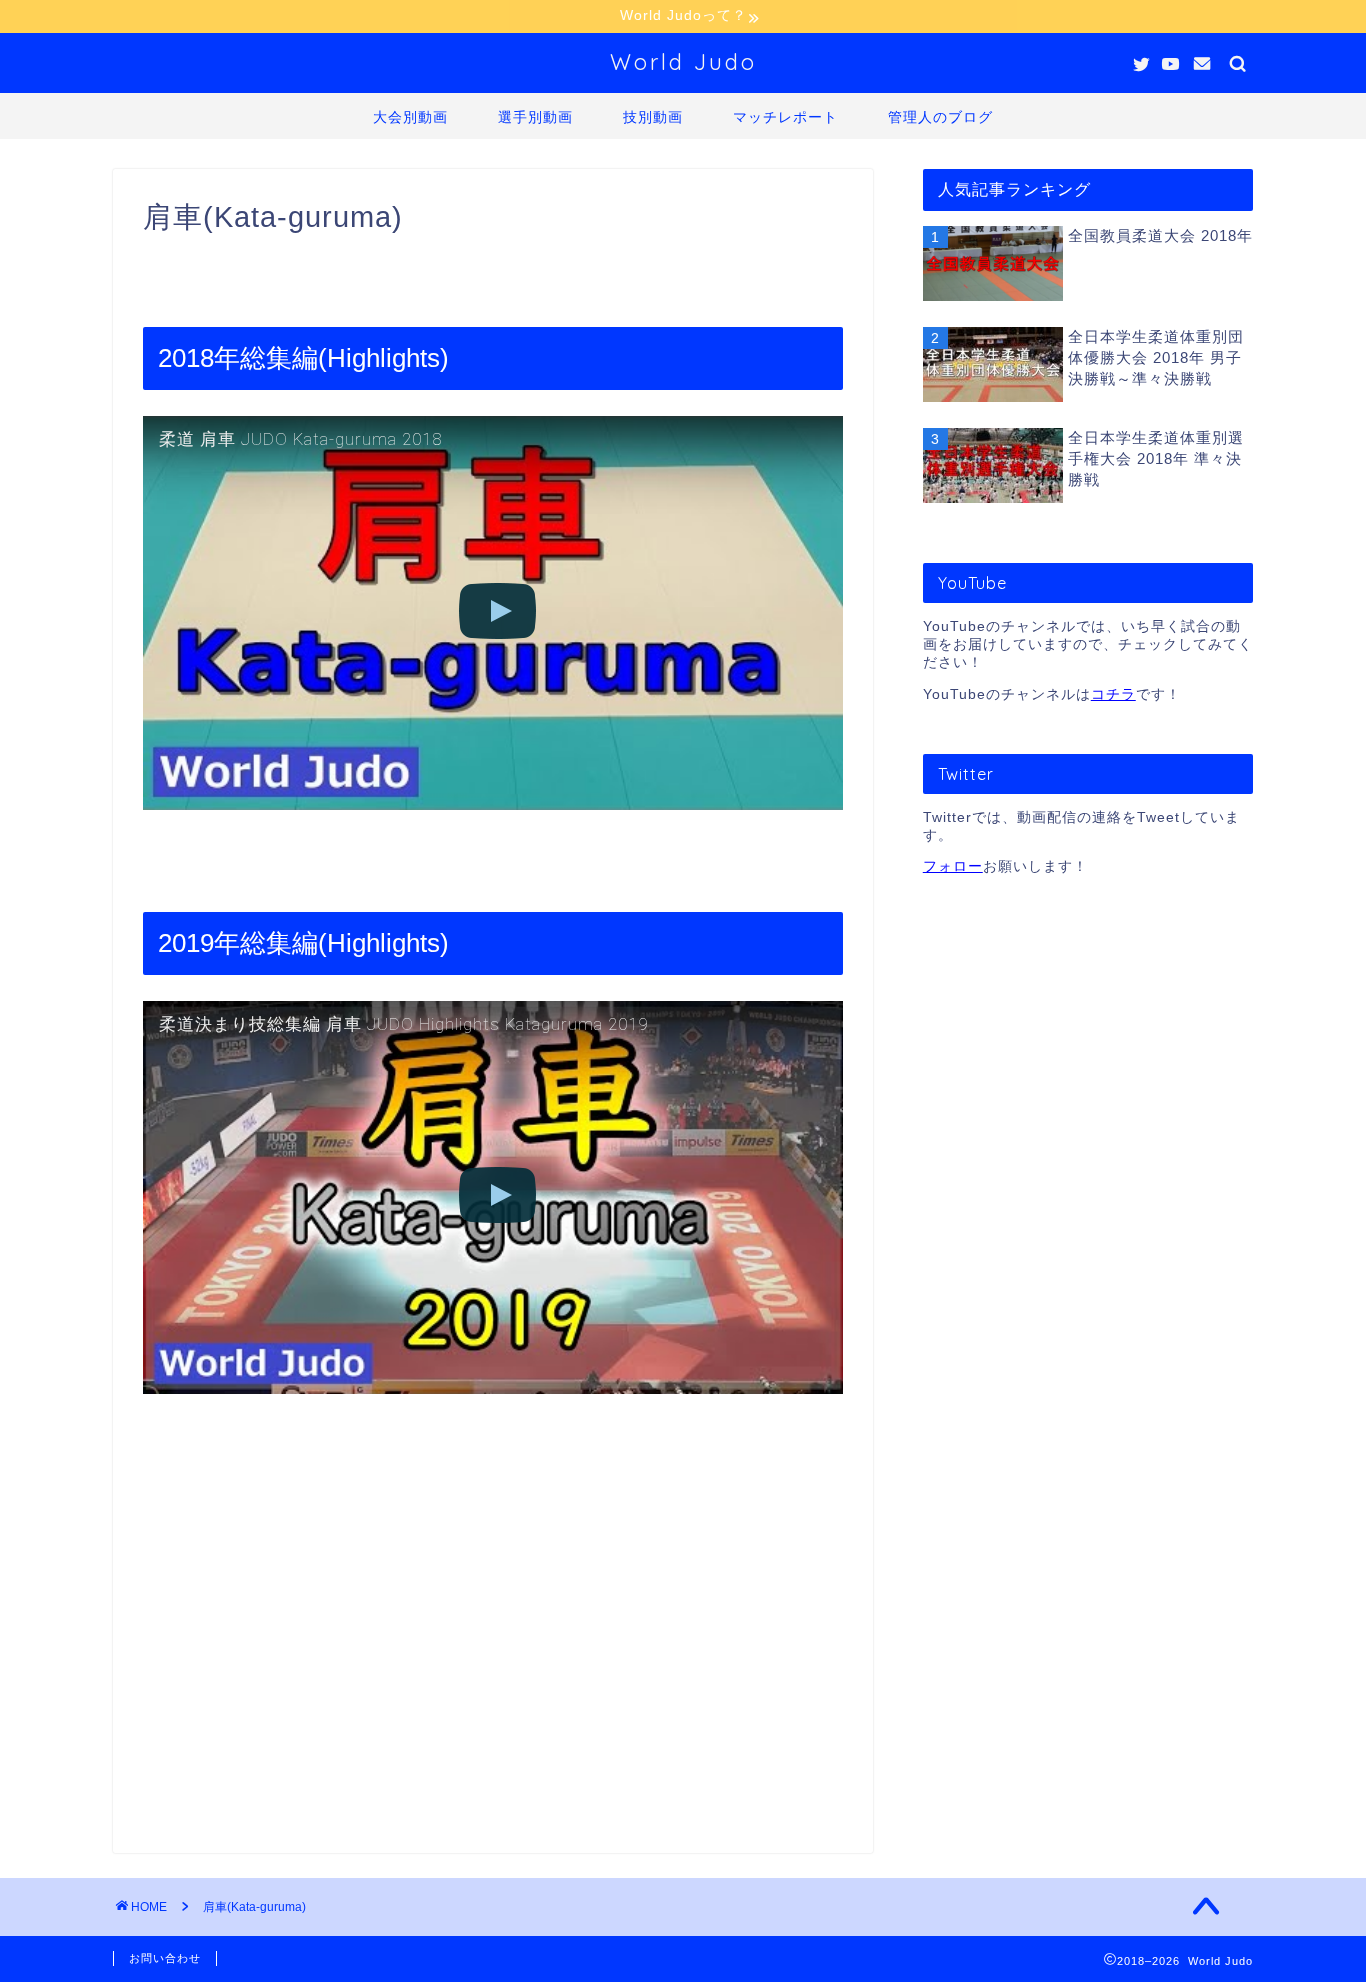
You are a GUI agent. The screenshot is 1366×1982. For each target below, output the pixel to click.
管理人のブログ (940, 117)
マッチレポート (785, 117)
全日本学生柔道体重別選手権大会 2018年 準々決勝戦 (1156, 458)
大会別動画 (410, 117)
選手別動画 (535, 117)
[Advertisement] (493, 1592)
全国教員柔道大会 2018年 (1160, 235)
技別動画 (653, 117)
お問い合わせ (165, 1958)
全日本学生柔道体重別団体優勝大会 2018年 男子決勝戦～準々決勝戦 (1156, 357)
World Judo (683, 61)
